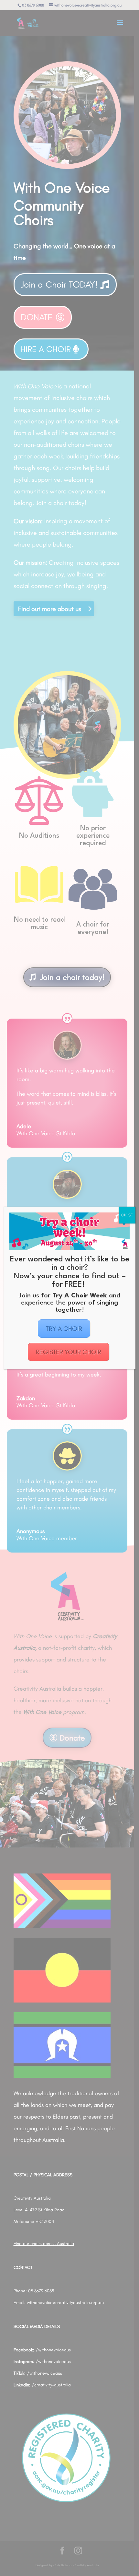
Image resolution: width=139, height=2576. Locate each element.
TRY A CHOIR (64, 1329)
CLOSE (127, 1215)
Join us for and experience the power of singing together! (69, 1303)
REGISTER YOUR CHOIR (69, 1352)
